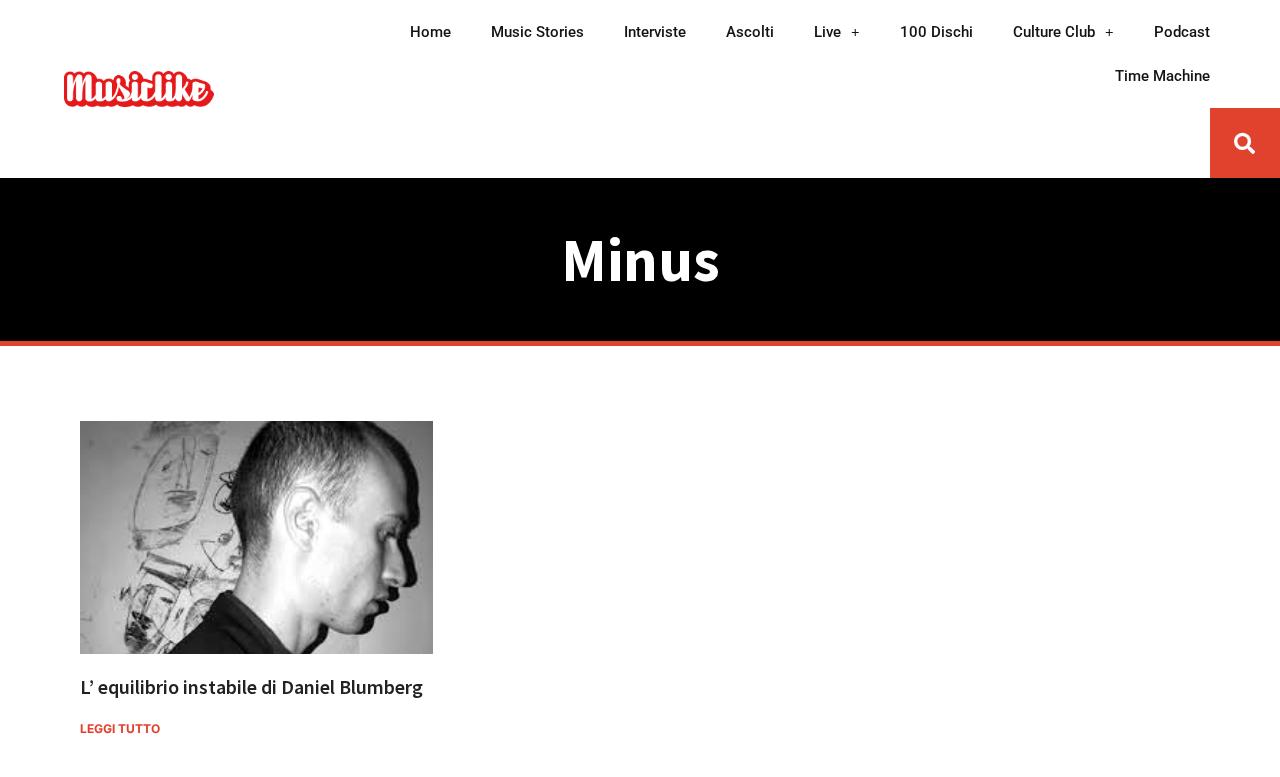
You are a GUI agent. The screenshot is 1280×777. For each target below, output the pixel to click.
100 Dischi (936, 32)
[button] (1245, 143)
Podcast (1182, 32)
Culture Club (1054, 32)
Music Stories (537, 32)
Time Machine (1162, 76)
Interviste (655, 32)
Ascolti (750, 32)
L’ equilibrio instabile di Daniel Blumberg (251, 686)
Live (827, 32)
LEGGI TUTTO (120, 728)
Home (430, 32)
